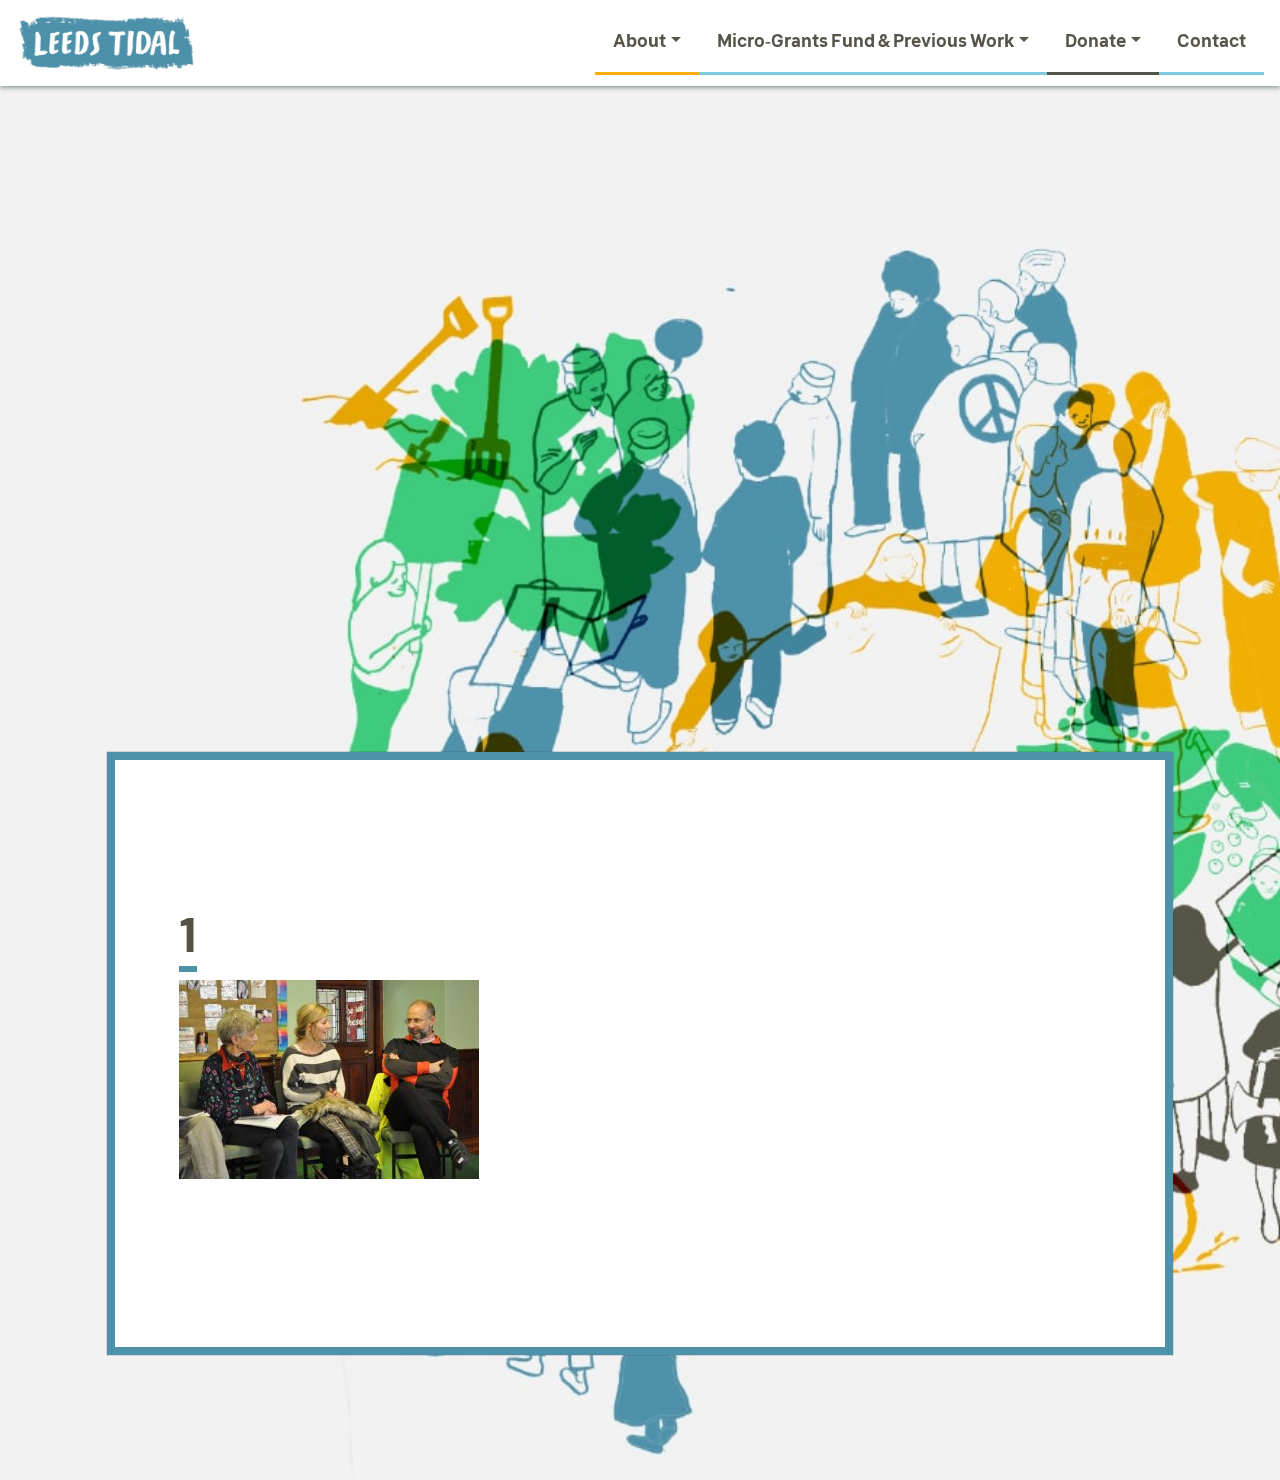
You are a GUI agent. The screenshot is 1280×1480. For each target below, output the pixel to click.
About (639, 41)
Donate (1095, 41)
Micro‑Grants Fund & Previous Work (866, 41)
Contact (1211, 41)
